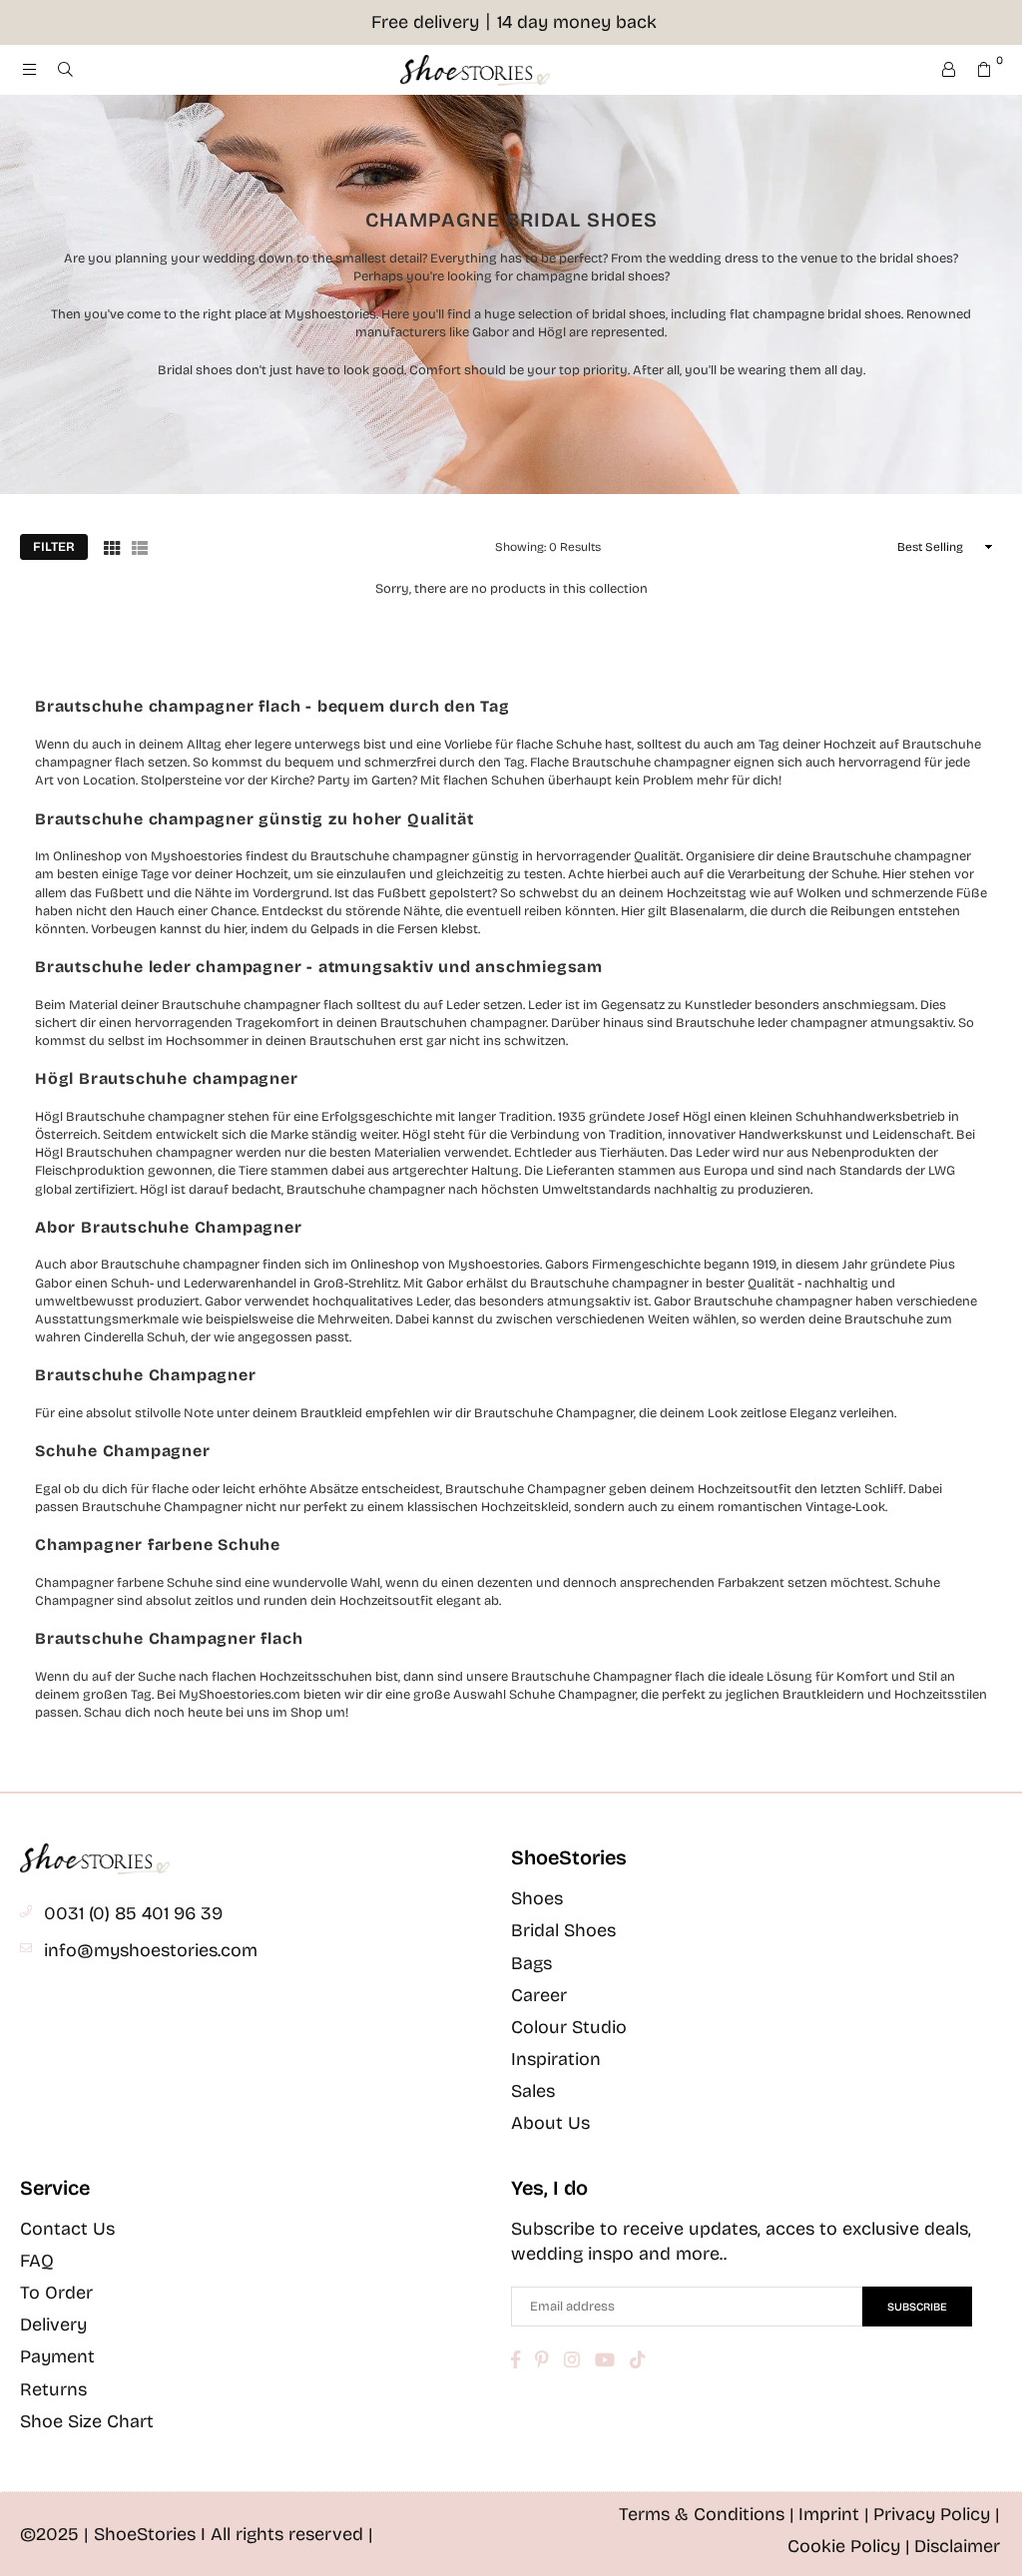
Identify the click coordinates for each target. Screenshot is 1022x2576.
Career (539, 1995)
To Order (56, 2293)
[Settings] (948, 70)
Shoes (537, 1898)
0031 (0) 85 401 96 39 (133, 1913)
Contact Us (67, 2229)
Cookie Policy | (849, 2546)
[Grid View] (112, 547)
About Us (550, 2123)
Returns (53, 2389)
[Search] (65, 70)
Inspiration (556, 2059)
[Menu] (29, 70)
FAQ (37, 2261)
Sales (533, 2091)
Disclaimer (957, 2546)
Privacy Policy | (937, 2514)
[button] (984, 70)
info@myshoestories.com (151, 1950)
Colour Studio (569, 2027)
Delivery (53, 2324)
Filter (54, 547)
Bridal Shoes (563, 1930)
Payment (57, 2356)
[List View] (140, 547)
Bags (531, 1963)
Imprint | (834, 2514)
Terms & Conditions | (707, 2514)
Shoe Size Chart (87, 2421)
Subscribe (917, 2307)
